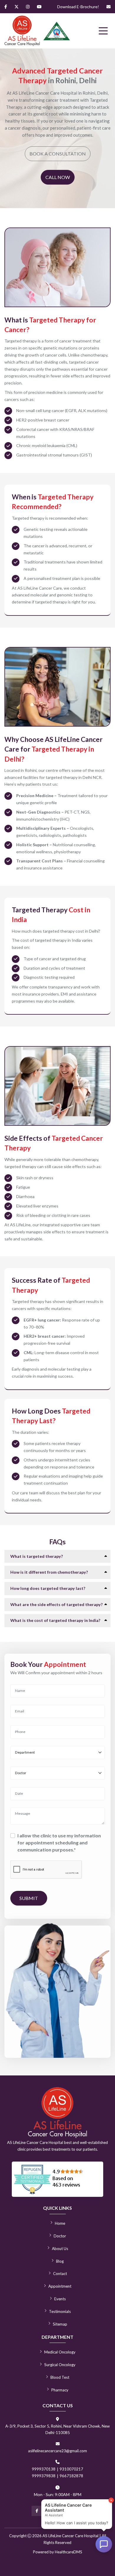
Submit (29, 1898)
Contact (60, 2274)
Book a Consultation (58, 154)
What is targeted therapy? (37, 1556)
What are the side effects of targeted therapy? (56, 1604)
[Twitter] (17, 7)
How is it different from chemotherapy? (49, 1572)
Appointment (60, 2286)
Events (60, 2299)
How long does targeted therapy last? (48, 1588)
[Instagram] (28, 7)
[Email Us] (109, 7)
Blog (60, 2261)
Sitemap (60, 2324)
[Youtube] (39, 7)
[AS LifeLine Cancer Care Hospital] (22, 31)
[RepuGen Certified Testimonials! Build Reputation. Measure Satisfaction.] (57, 2179)
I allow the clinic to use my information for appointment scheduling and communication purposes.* (59, 1842)
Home (60, 2223)
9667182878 (71, 2476)
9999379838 (44, 2476)
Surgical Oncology (60, 2365)
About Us (60, 2249)
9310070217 (71, 2469)
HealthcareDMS (69, 2552)
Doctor (60, 2236)
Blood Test (60, 2377)
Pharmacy (60, 2390)
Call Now (58, 177)
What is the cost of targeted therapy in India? (55, 1620)
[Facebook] (6, 7)
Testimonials (60, 2311)
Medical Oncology (60, 2352)
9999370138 (44, 2469)
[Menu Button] (103, 31)
